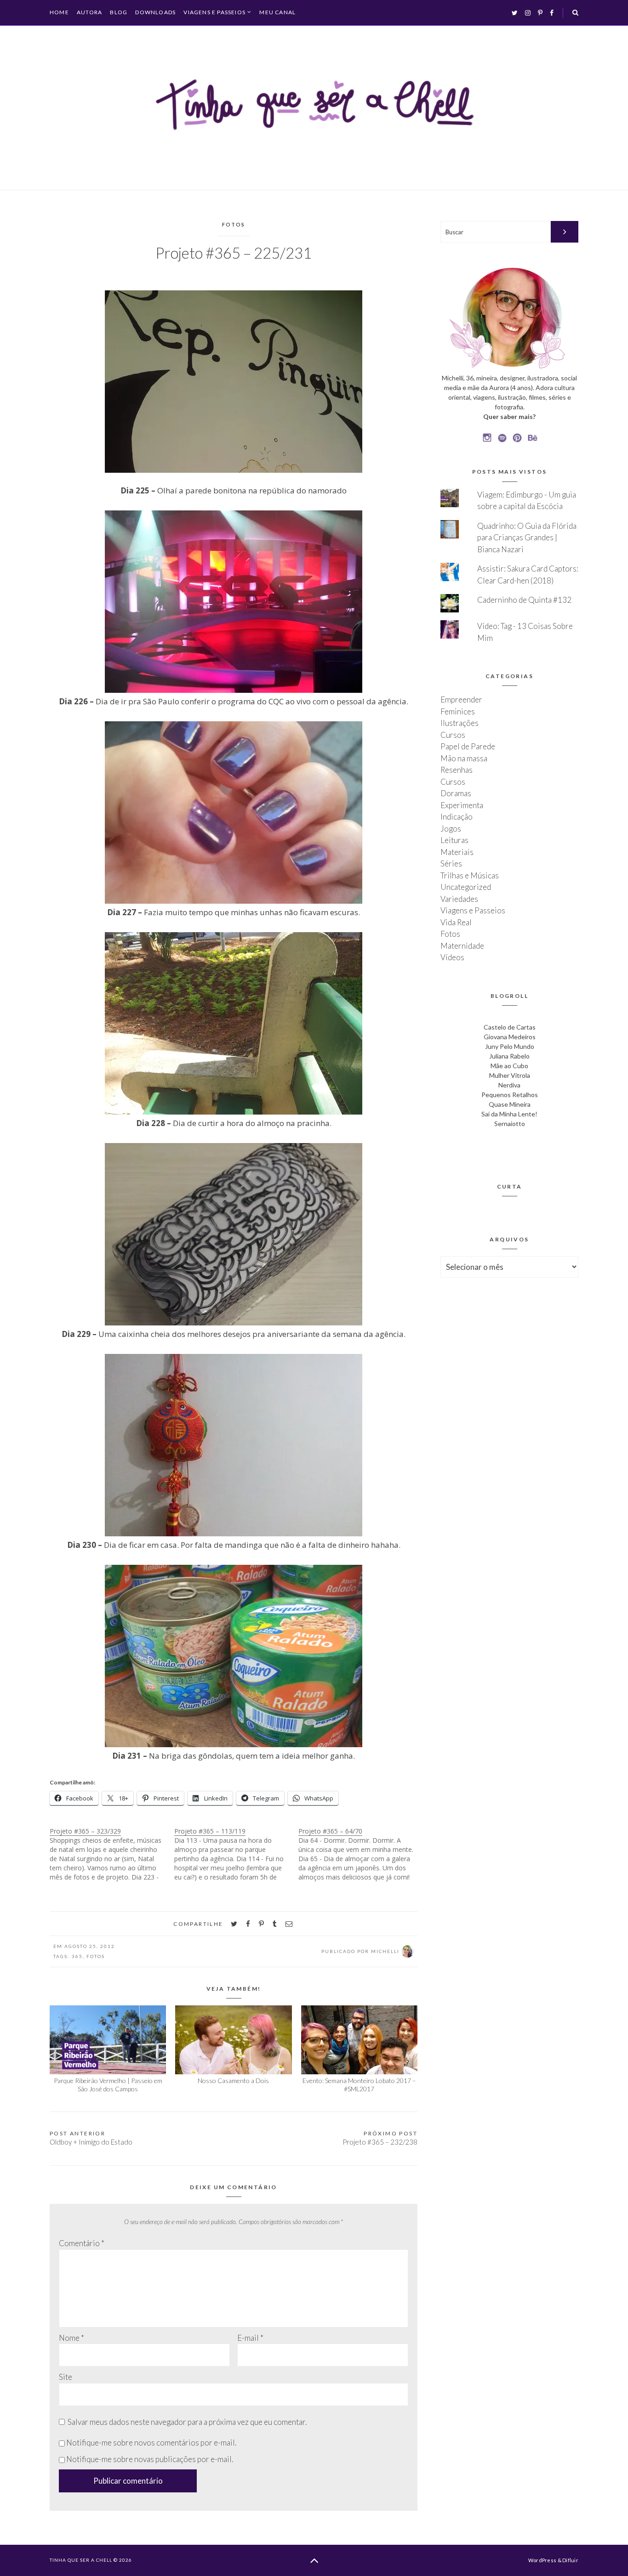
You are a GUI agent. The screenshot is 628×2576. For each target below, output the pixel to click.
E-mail (250, 2338)
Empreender (461, 699)
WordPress (542, 2560)
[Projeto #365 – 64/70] (361, 1854)
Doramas (456, 793)
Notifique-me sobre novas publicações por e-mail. (150, 2459)
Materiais (457, 852)
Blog (119, 12)
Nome (71, 2338)
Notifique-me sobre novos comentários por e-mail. (151, 2443)
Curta (510, 1186)
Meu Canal (277, 12)
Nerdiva (509, 1085)
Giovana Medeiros (510, 1037)
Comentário (82, 2243)
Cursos (453, 735)
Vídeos (452, 957)
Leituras (454, 840)
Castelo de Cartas (510, 1027)
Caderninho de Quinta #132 (524, 600)
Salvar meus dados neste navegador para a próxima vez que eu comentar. (187, 2422)
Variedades (459, 899)
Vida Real (456, 922)
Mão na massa (464, 758)
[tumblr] (275, 1924)
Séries (451, 863)
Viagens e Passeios (214, 12)
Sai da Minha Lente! (509, 1114)
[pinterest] (261, 1924)
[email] (289, 1924)
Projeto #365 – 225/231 (234, 253)
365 (77, 1956)
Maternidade (462, 946)
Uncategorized (466, 887)
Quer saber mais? (509, 416)
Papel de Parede (468, 746)
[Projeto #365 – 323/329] (112, 1854)
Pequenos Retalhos (510, 1095)
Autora (89, 12)
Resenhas (457, 770)
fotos (96, 1956)
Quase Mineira (510, 1104)
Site (66, 2377)
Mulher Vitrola (510, 1075)
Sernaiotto (510, 1124)
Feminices (458, 711)
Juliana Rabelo (509, 1056)
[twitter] (234, 1924)
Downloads (155, 12)
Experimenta (462, 805)
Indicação (457, 817)
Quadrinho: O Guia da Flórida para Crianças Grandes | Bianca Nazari (527, 538)
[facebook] (248, 1924)
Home (59, 12)
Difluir (570, 2560)
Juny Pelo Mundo (510, 1046)
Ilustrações (460, 723)
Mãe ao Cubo (509, 1066)
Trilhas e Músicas (470, 875)
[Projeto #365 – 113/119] (237, 1854)
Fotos (234, 224)
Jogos (451, 829)
